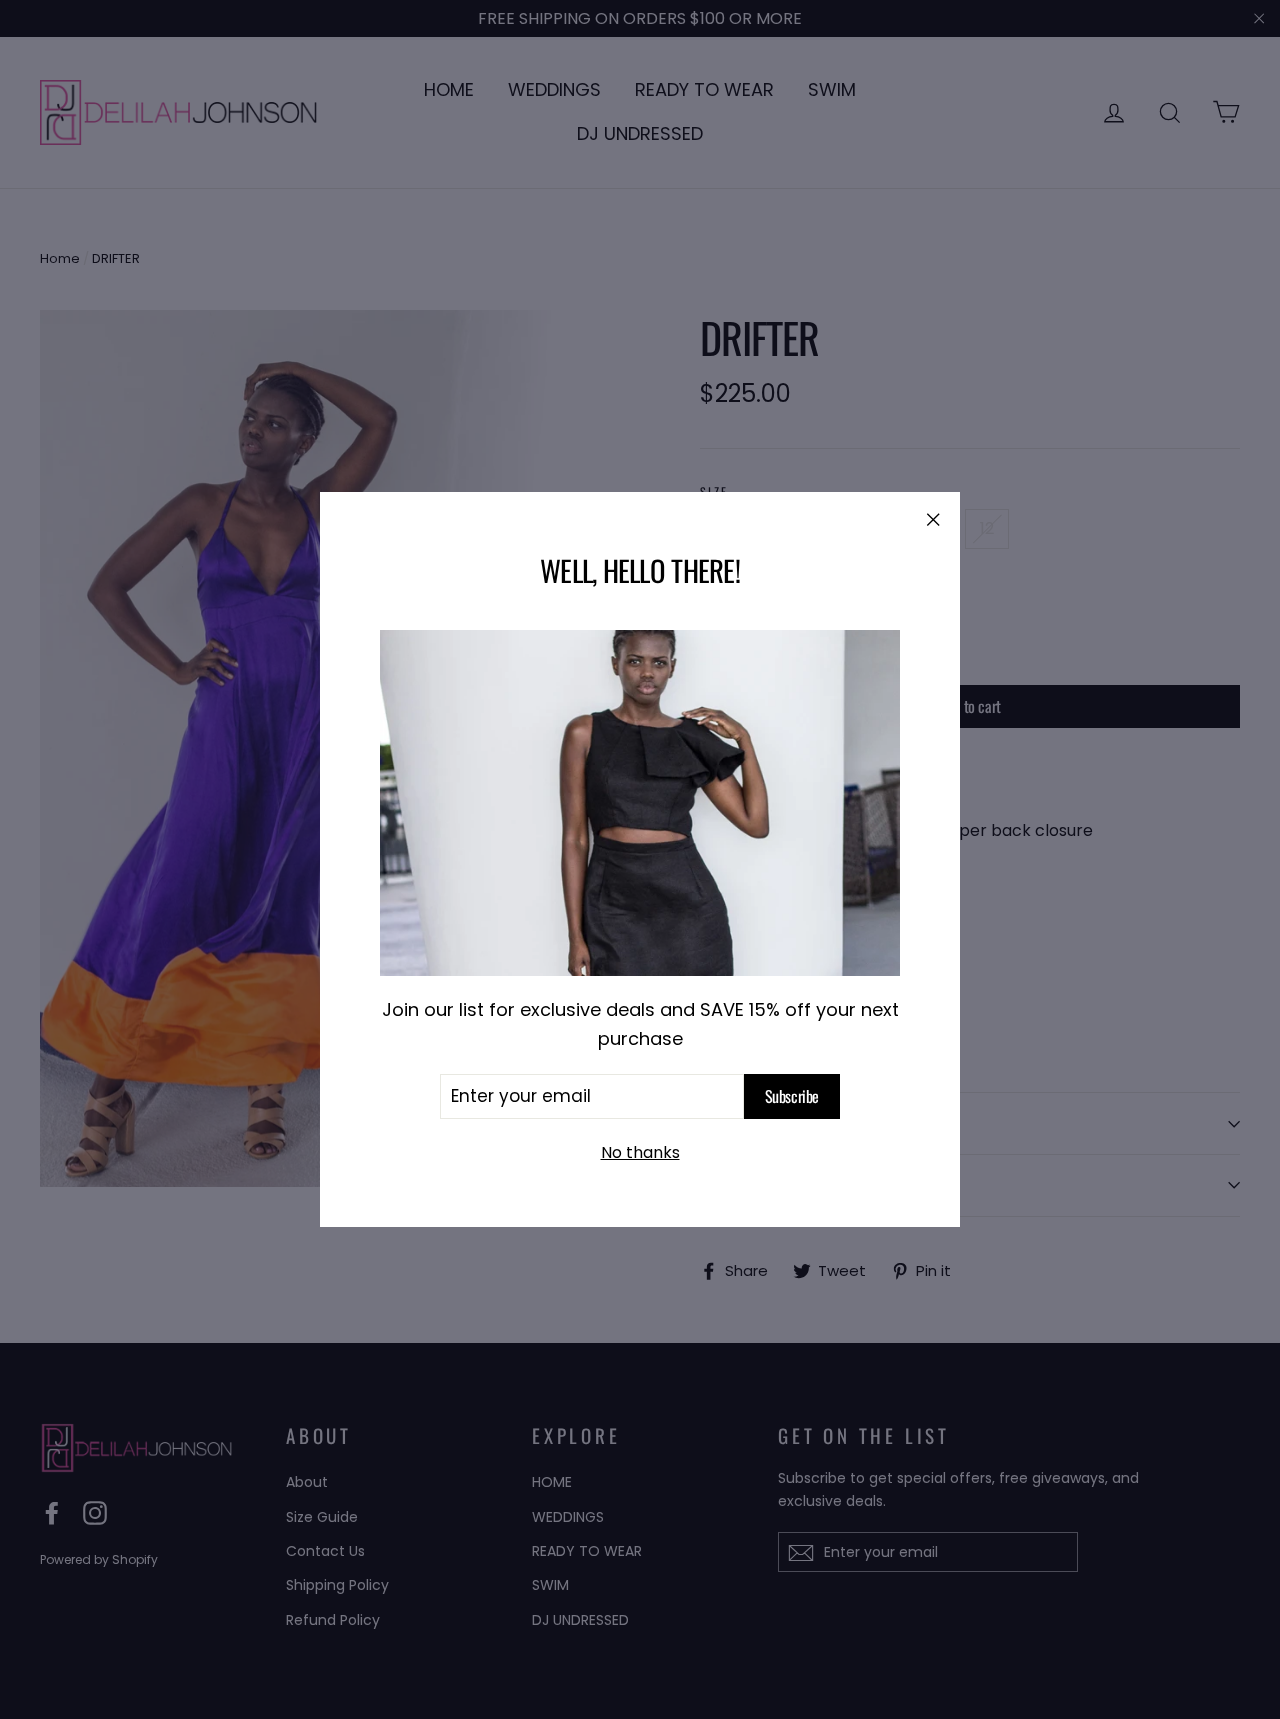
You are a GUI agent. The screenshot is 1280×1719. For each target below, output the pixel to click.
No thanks (640, 1152)
